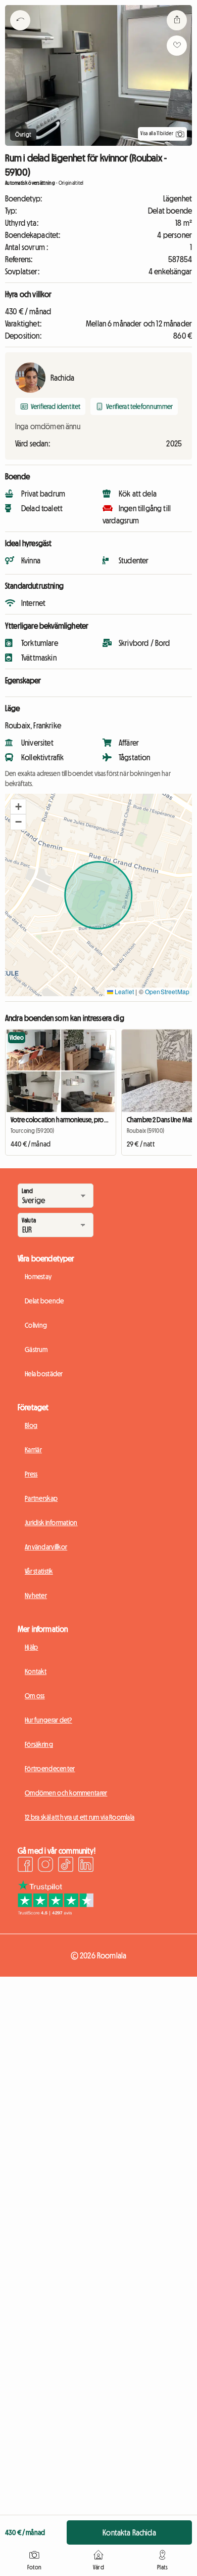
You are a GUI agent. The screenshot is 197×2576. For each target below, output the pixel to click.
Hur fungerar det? (48, 1720)
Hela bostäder (44, 1374)
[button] (18, 807)
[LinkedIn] (86, 1866)
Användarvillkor (46, 1547)
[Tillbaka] (20, 33)
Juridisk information (51, 1523)
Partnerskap (41, 1498)
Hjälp (31, 1647)
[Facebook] (25, 1866)
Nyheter (36, 1596)
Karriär (33, 1450)
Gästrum (36, 1350)
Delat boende (44, 1301)
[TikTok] (66, 1866)
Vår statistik (39, 1571)
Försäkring (39, 1744)
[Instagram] (45, 1866)
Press (31, 1474)
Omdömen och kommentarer (66, 1793)
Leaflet (124, 991)
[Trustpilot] (56, 1912)
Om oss (35, 1696)
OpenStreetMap (167, 991)
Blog (31, 1425)
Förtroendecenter (50, 1769)
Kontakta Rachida (129, 2532)
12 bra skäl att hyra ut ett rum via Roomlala (80, 1817)
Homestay (38, 1277)
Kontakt (36, 1671)
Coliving (36, 1325)
